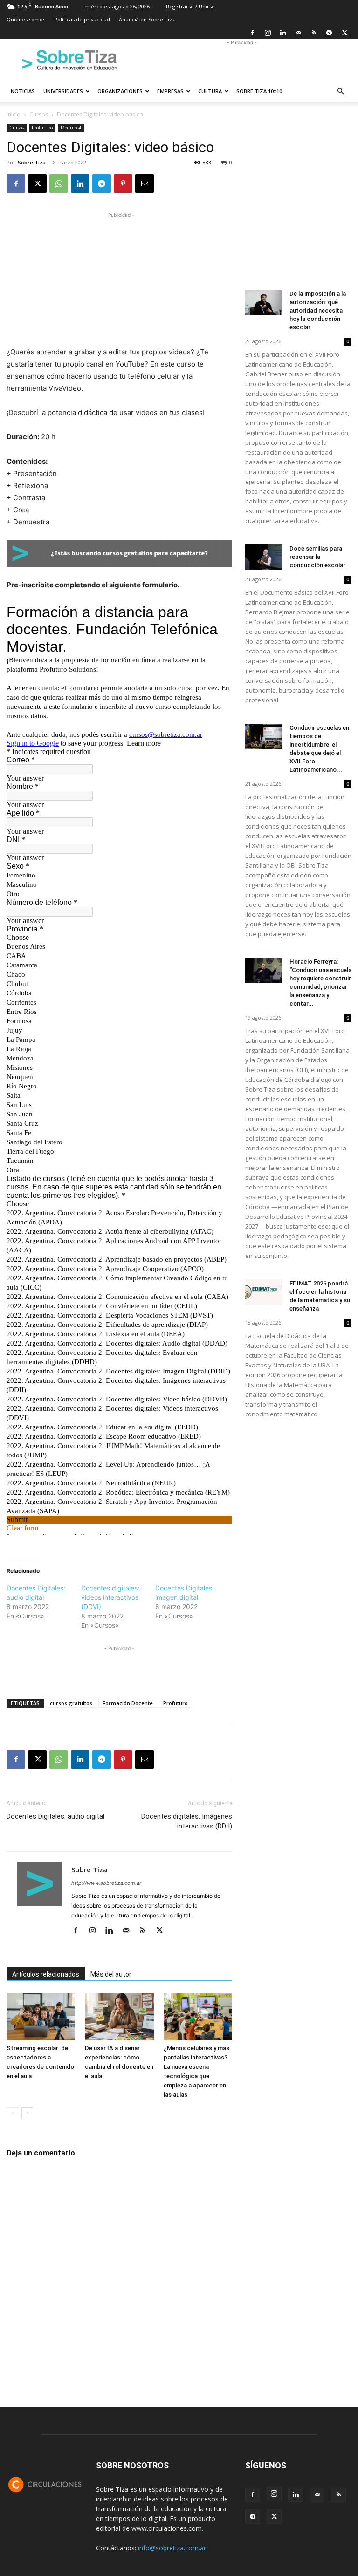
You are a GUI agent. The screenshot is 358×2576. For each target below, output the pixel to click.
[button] (340, 92)
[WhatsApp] (59, 184)
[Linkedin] (283, 33)
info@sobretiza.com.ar (172, 2548)
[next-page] (27, 2113)
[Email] (145, 184)
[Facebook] (252, 33)
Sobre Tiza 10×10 (259, 91)
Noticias (23, 91)
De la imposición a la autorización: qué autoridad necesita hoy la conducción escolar (318, 310)
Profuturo (42, 128)
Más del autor (111, 1974)
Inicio (14, 114)
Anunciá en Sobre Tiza (147, 19)
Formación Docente (128, 1703)
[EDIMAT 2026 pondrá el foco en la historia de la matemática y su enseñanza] (264, 1292)
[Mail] (298, 33)
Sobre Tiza (32, 162)
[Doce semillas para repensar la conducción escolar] (264, 557)
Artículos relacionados (46, 1974)
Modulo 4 (71, 128)
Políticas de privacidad (82, 19)
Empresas (170, 91)
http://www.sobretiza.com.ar (106, 1883)
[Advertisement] (242, 60)
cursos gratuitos (71, 1703)
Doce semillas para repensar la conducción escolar (317, 557)
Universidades (63, 91)
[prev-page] (12, 2113)
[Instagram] (268, 33)
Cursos (39, 114)
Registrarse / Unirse (190, 6)
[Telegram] (329, 33)
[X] (344, 33)
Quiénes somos (26, 19)
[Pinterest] (123, 184)
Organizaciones (120, 91)
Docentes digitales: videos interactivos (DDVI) (110, 1597)
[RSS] (314, 33)
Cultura (210, 91)
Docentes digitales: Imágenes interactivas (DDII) (187, 1821)
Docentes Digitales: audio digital (55, 1816)
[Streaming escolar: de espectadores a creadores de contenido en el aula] (41, 2017)
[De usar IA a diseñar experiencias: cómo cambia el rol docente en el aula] (119, 2017)
